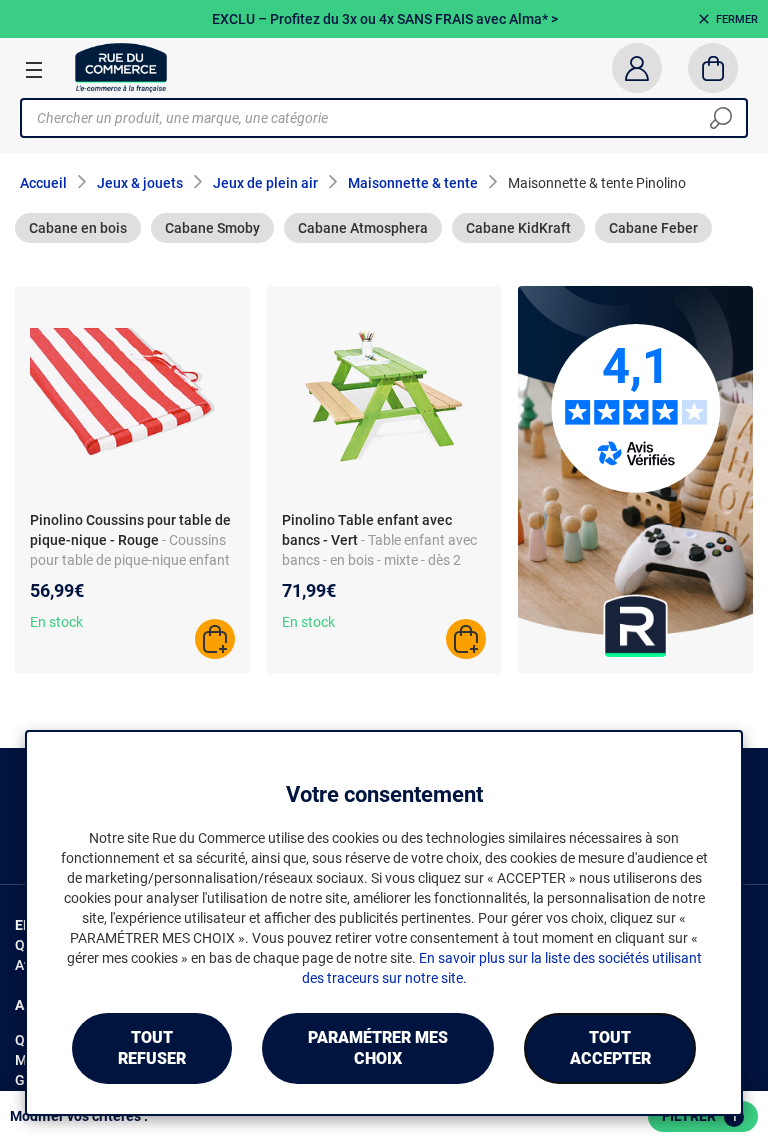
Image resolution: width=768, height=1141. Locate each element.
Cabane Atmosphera (363, 228)
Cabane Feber (653, 228)
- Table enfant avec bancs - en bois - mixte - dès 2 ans (379, 560)
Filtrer (700, 1116)
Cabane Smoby (212, 228)
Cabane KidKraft (518, 228)
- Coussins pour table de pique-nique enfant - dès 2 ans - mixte (130, 560)
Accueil (43, 183)
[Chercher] (721, 118)
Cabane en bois (78, 228)
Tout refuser (152, 1048)
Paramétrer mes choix (378, 1048)
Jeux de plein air (265, 183)
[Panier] (713, 68)
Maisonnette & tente (413, 183)
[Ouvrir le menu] (34, 69)
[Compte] (636, 68)
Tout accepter (610, 1048)
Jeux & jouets (140, 183)
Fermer (737, 19)
